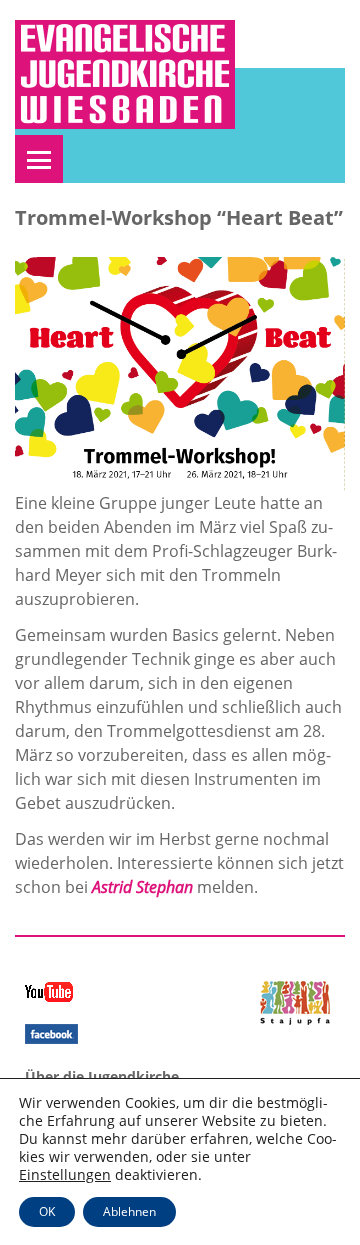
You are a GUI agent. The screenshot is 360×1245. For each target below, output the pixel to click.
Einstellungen (65, 1175)
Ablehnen (129, 1211)
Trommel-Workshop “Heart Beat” (179, 217)
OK (47, 1211)
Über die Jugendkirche (102, 1076)
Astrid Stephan (142, 887)
